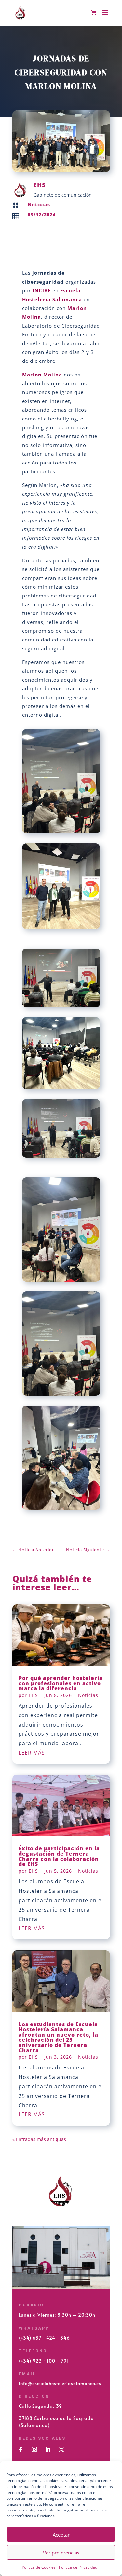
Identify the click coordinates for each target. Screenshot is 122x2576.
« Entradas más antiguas (39, 2139)
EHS (33, 1695)
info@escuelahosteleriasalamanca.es (60, 2383)
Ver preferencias (61, 2553)
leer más (32, 1753)
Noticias (39, 205)
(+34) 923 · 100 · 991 (44, 2361)
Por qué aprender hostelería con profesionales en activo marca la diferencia (61, 1683)
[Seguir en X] (62, 2450)
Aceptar (61, 2535)
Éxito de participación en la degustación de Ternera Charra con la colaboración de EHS (59, 1856)
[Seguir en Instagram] (34, 2450)
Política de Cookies (39, 2567)
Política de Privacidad (78, 2567)
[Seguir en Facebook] (21, 2450)
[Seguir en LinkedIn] (48, 2450)
